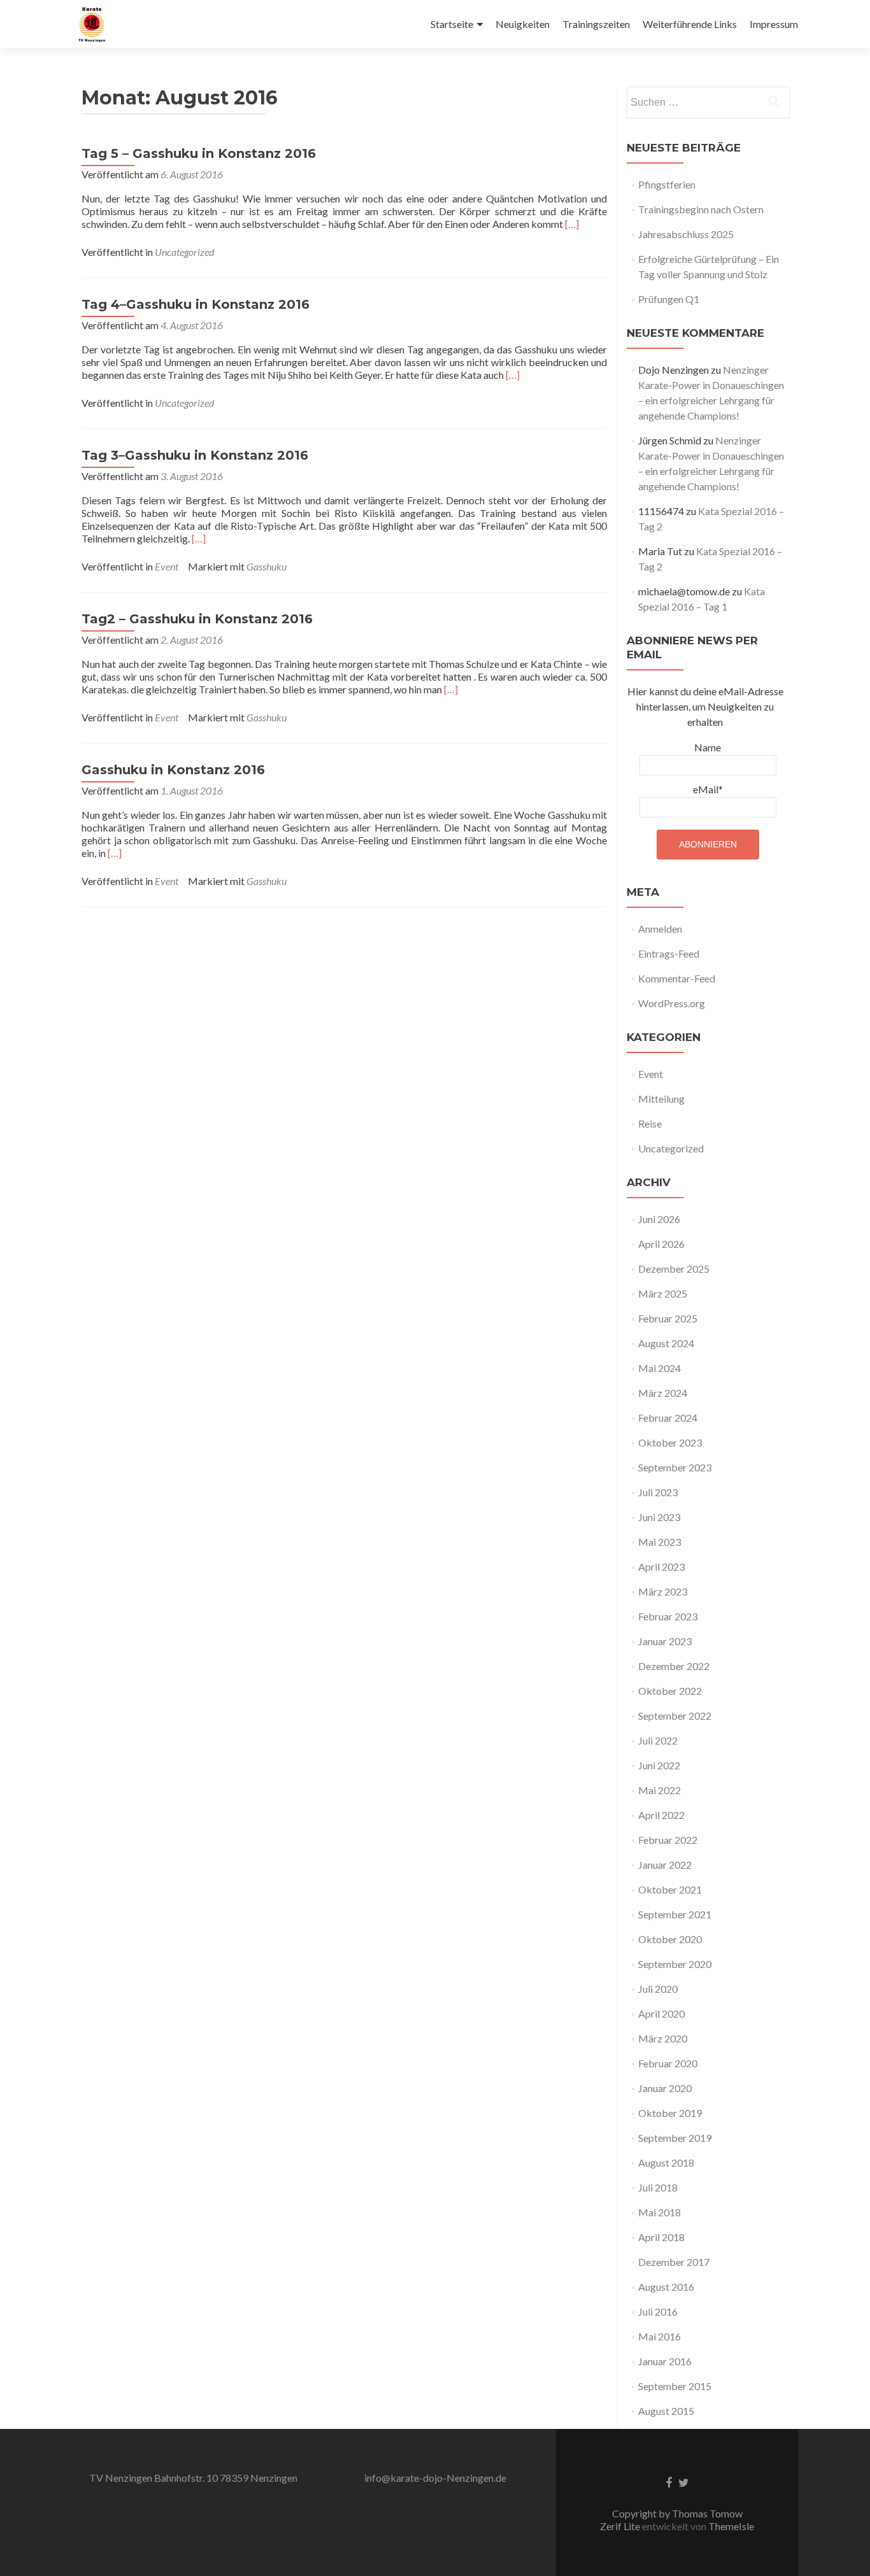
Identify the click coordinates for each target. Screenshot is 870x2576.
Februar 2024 (668, 1418)
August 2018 (666, 2162)
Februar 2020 (668, 2063)
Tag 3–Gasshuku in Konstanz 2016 (195, 455)
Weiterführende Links (690, 24)
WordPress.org (672, 1003)
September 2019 (675, 2138)
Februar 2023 (668, 1616)
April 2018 (661, 2237)
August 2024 (666, 1343)
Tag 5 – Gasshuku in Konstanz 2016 (199, 153)
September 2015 (675, 2386)
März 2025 (663, 1293)
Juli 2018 (658, 2187)
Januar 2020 (665, 2088)
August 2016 (666, 2287)
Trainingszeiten (596, 24)
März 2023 (663, 1591)
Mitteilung (661, 1099)
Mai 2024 (660, 1368)
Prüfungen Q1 (669, 299)
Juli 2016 (658, 2311)
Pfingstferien (667, 184)
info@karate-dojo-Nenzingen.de (435, 2478)
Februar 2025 (668, 1318)
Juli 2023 (658, 1492)
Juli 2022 (658, 1740)
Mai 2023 (660, 1542)
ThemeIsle (731, 2526)
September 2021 (675, 1914)
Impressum (774, 24)
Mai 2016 (660, 2336)
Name (708, 747)
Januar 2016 (665, 2361)
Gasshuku (267, 566)
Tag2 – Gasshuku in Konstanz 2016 (197, 619)
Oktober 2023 (670, 1442)
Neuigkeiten (523, 24)
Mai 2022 (660, 1790)
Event (167, 566)
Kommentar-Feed (677, 978)
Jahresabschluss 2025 (686, 234)
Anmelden (660, 929)
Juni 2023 (659, 1517)
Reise (650, 1123)
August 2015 (666, 2411)
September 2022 (675, 1716)
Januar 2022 (665, 1865)
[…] (572, 224)
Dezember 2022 (674, 1666)
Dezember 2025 (674, 1269)
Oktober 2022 (670, 1691)
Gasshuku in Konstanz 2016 (173, 770)
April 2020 (661, 2013)
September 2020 (675, 1964)
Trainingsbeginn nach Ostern (701, 209)
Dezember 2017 (674, 2262)
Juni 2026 (659, 1219)
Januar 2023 (665, 1641)
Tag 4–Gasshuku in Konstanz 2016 (196, 304)
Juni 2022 (659, 1765)
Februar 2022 (668, 1840)
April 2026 (661, 1244)
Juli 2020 (658, 1989)
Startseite (452, 24)
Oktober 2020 (670, 1939)
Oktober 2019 (670, 2113)
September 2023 (675, 1467)
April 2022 (661, 1815)
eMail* (708, 789)
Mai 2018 (660, 2212)
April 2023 (661, 1567)
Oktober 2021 (670, 1889)
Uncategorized (184, 252)
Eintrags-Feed (669, 953)
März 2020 (663, 2038)
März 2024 (663, 1393)
